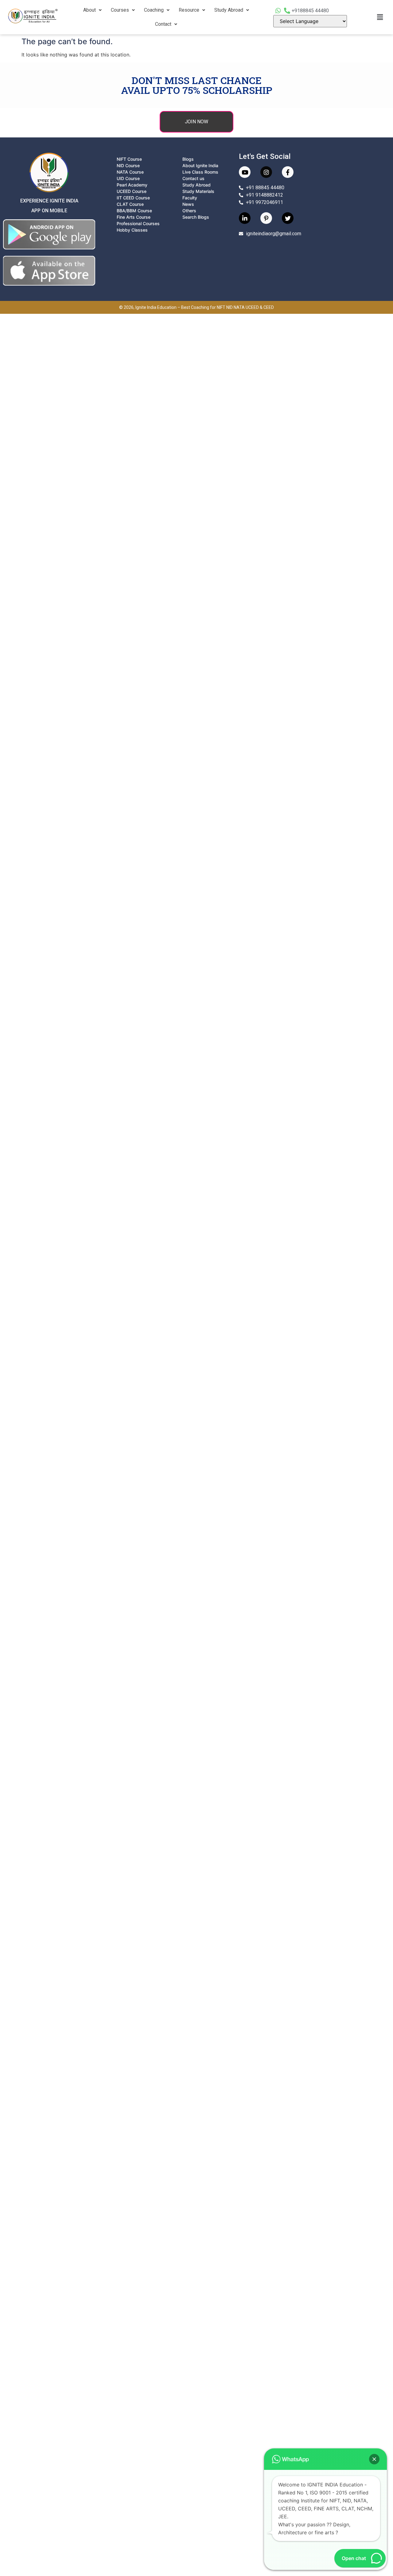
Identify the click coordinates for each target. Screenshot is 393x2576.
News (188, 204)
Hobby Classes (132, 230)
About (89, 10)
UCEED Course (132, 191)
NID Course (128, 165)
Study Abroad (229, 10)
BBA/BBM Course (134, 211)
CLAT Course (130, 204)
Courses (120, 10)
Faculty (190, 198)
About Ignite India (200, 165)
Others (189, 211)
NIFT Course (129, 159)
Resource (189, 10)
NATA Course (130, 172)
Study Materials (198, 191)
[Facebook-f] (288, 172)
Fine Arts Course (134, 217)
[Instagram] (266, 172)
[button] (92, 10)
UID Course (128, 178)
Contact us (193, 178)
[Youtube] (245, 172)
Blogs (188, 159)
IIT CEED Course (133, 198)
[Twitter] (288, 218)
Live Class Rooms (200, 172)
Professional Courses (138, 223)
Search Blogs (196, 217)
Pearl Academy (132, 185)
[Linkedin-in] (245, 218)
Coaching (154, 10)
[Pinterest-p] (266, 218)
